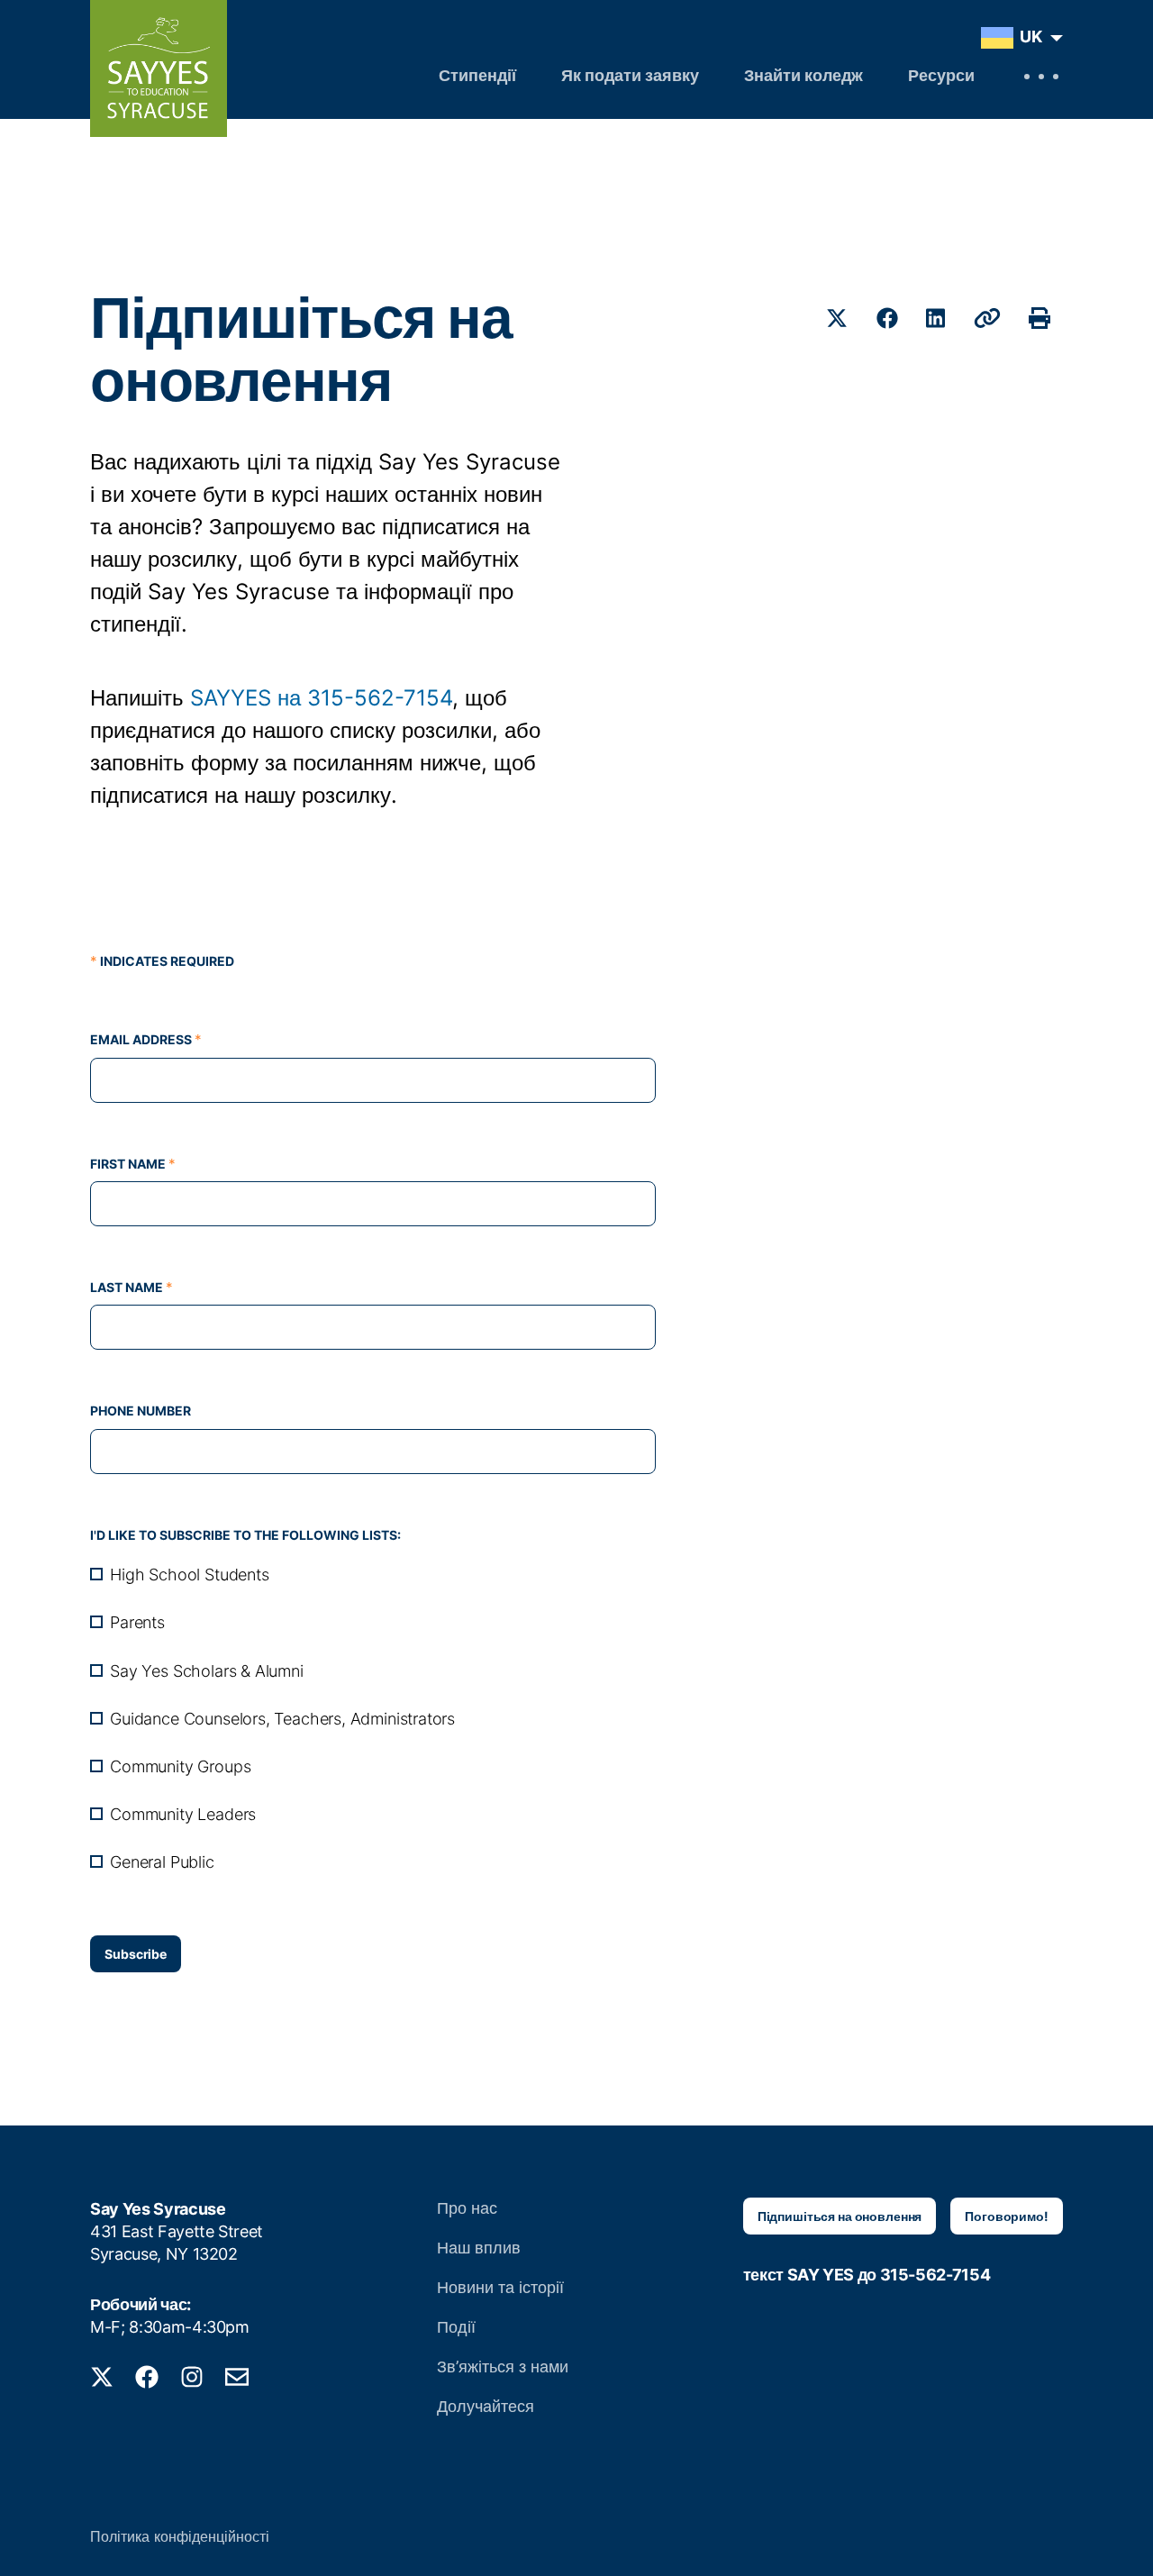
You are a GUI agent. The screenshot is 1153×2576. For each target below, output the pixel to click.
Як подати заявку (630, 77)
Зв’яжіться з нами (503, 2367)
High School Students (189, 1575)
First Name (133, 1164)
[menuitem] (1017, 38)
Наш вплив (479, 2248)
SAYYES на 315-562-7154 (321, 698)
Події (456, 2327)
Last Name (132, 1287)
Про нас (467, 2208)
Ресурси (941, 77)
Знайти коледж (803, 77)
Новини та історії (500, 2287)
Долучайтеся (486, 2406)
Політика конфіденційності (180, 2536)
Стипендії (477, 77)
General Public (162, 1862)
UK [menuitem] (1031, 36)
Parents (137, 1622)
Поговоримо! (1006, 2216)
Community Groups (180, 1766)
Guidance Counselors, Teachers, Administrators (282, 1719)
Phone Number (141, 1411)
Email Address (146, 1039)
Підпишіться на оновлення (840, 2216)
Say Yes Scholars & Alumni (207, 1671)
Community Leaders (183, 1814)
